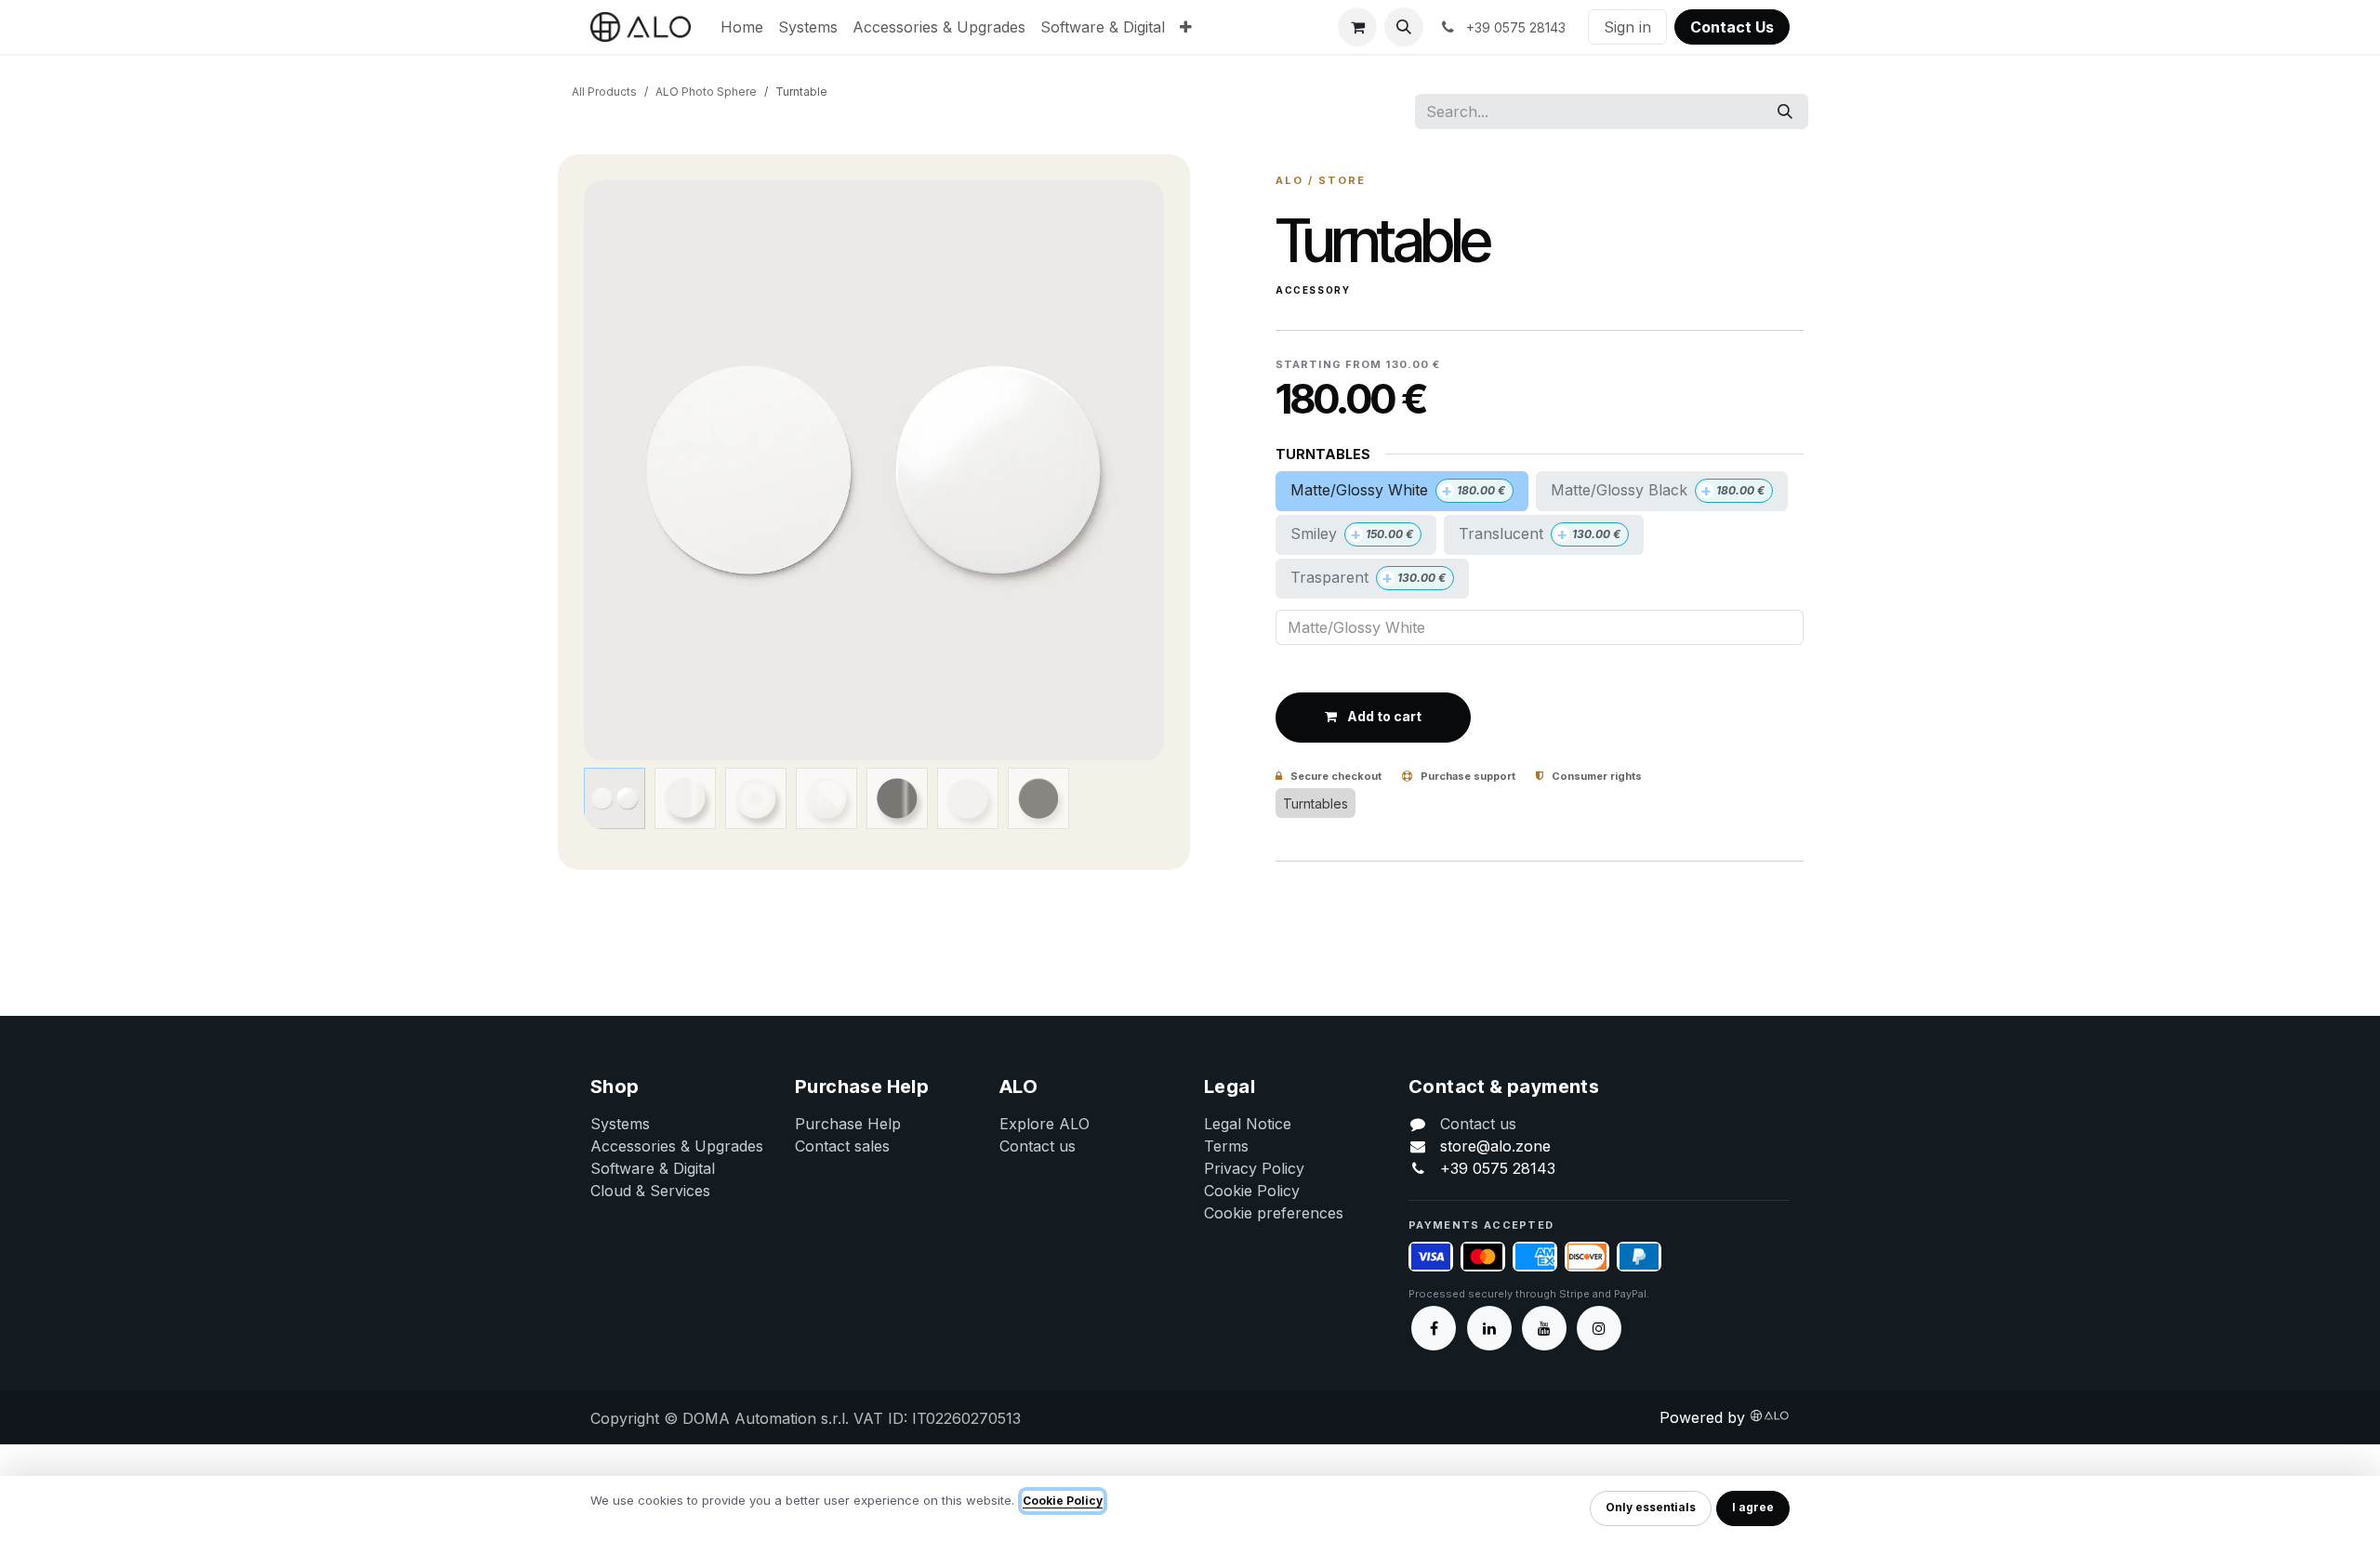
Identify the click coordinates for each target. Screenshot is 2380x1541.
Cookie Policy (1252, 1191)
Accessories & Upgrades (677, 1146)
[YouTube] (1544, 1328)
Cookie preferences (1274, 1213)
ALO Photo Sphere (706, 92)
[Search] (1785, 112)
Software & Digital (653, 1168)
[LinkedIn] (1489, 1328)
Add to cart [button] (1383, 716)
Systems (620, 1124)
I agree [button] (1753, 1507)
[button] (1404, 27)
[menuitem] (742, 27)
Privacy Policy (1254, 1168)
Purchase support (1467, 776)
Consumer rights (1595, 776)
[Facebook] (1434, 1328)
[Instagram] (1599, 1328)
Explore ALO (1045, 1124)
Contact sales (842, 1146)
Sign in (1627, 27)
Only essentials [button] (1651, 1507)
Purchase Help (848, 1124)
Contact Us (1732, 27)
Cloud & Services (650, 1191)
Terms (1226, 1146)
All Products (604, 92)
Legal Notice (1248, 1124)
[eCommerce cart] (1357, 27)
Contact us (1038, 1146)
